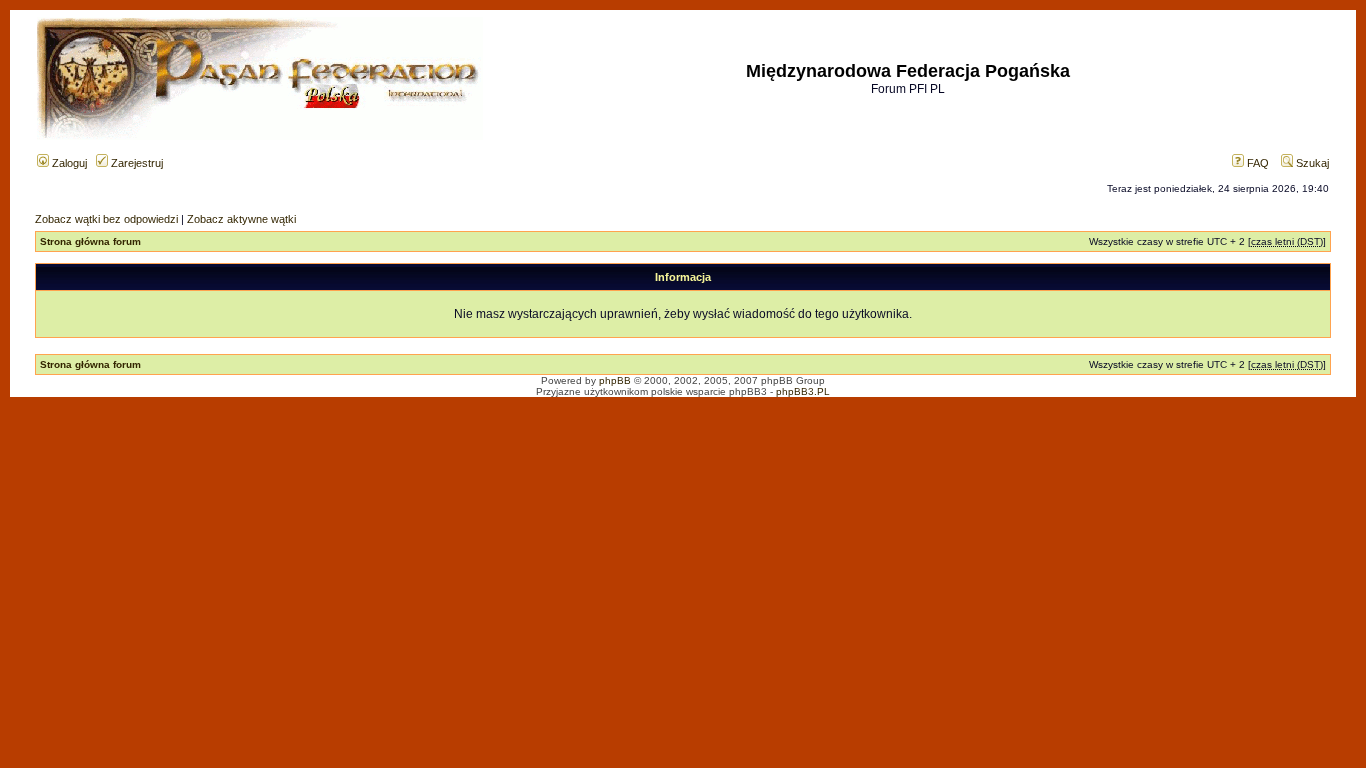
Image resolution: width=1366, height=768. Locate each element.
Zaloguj (68, 163)
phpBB (615, 380)
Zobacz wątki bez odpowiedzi (106, 219)
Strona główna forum (90, 241)
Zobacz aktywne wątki (241, 219)
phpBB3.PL (803, 391)
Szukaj (1311, 163)
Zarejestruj (135, 163)
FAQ (1256, 163)
